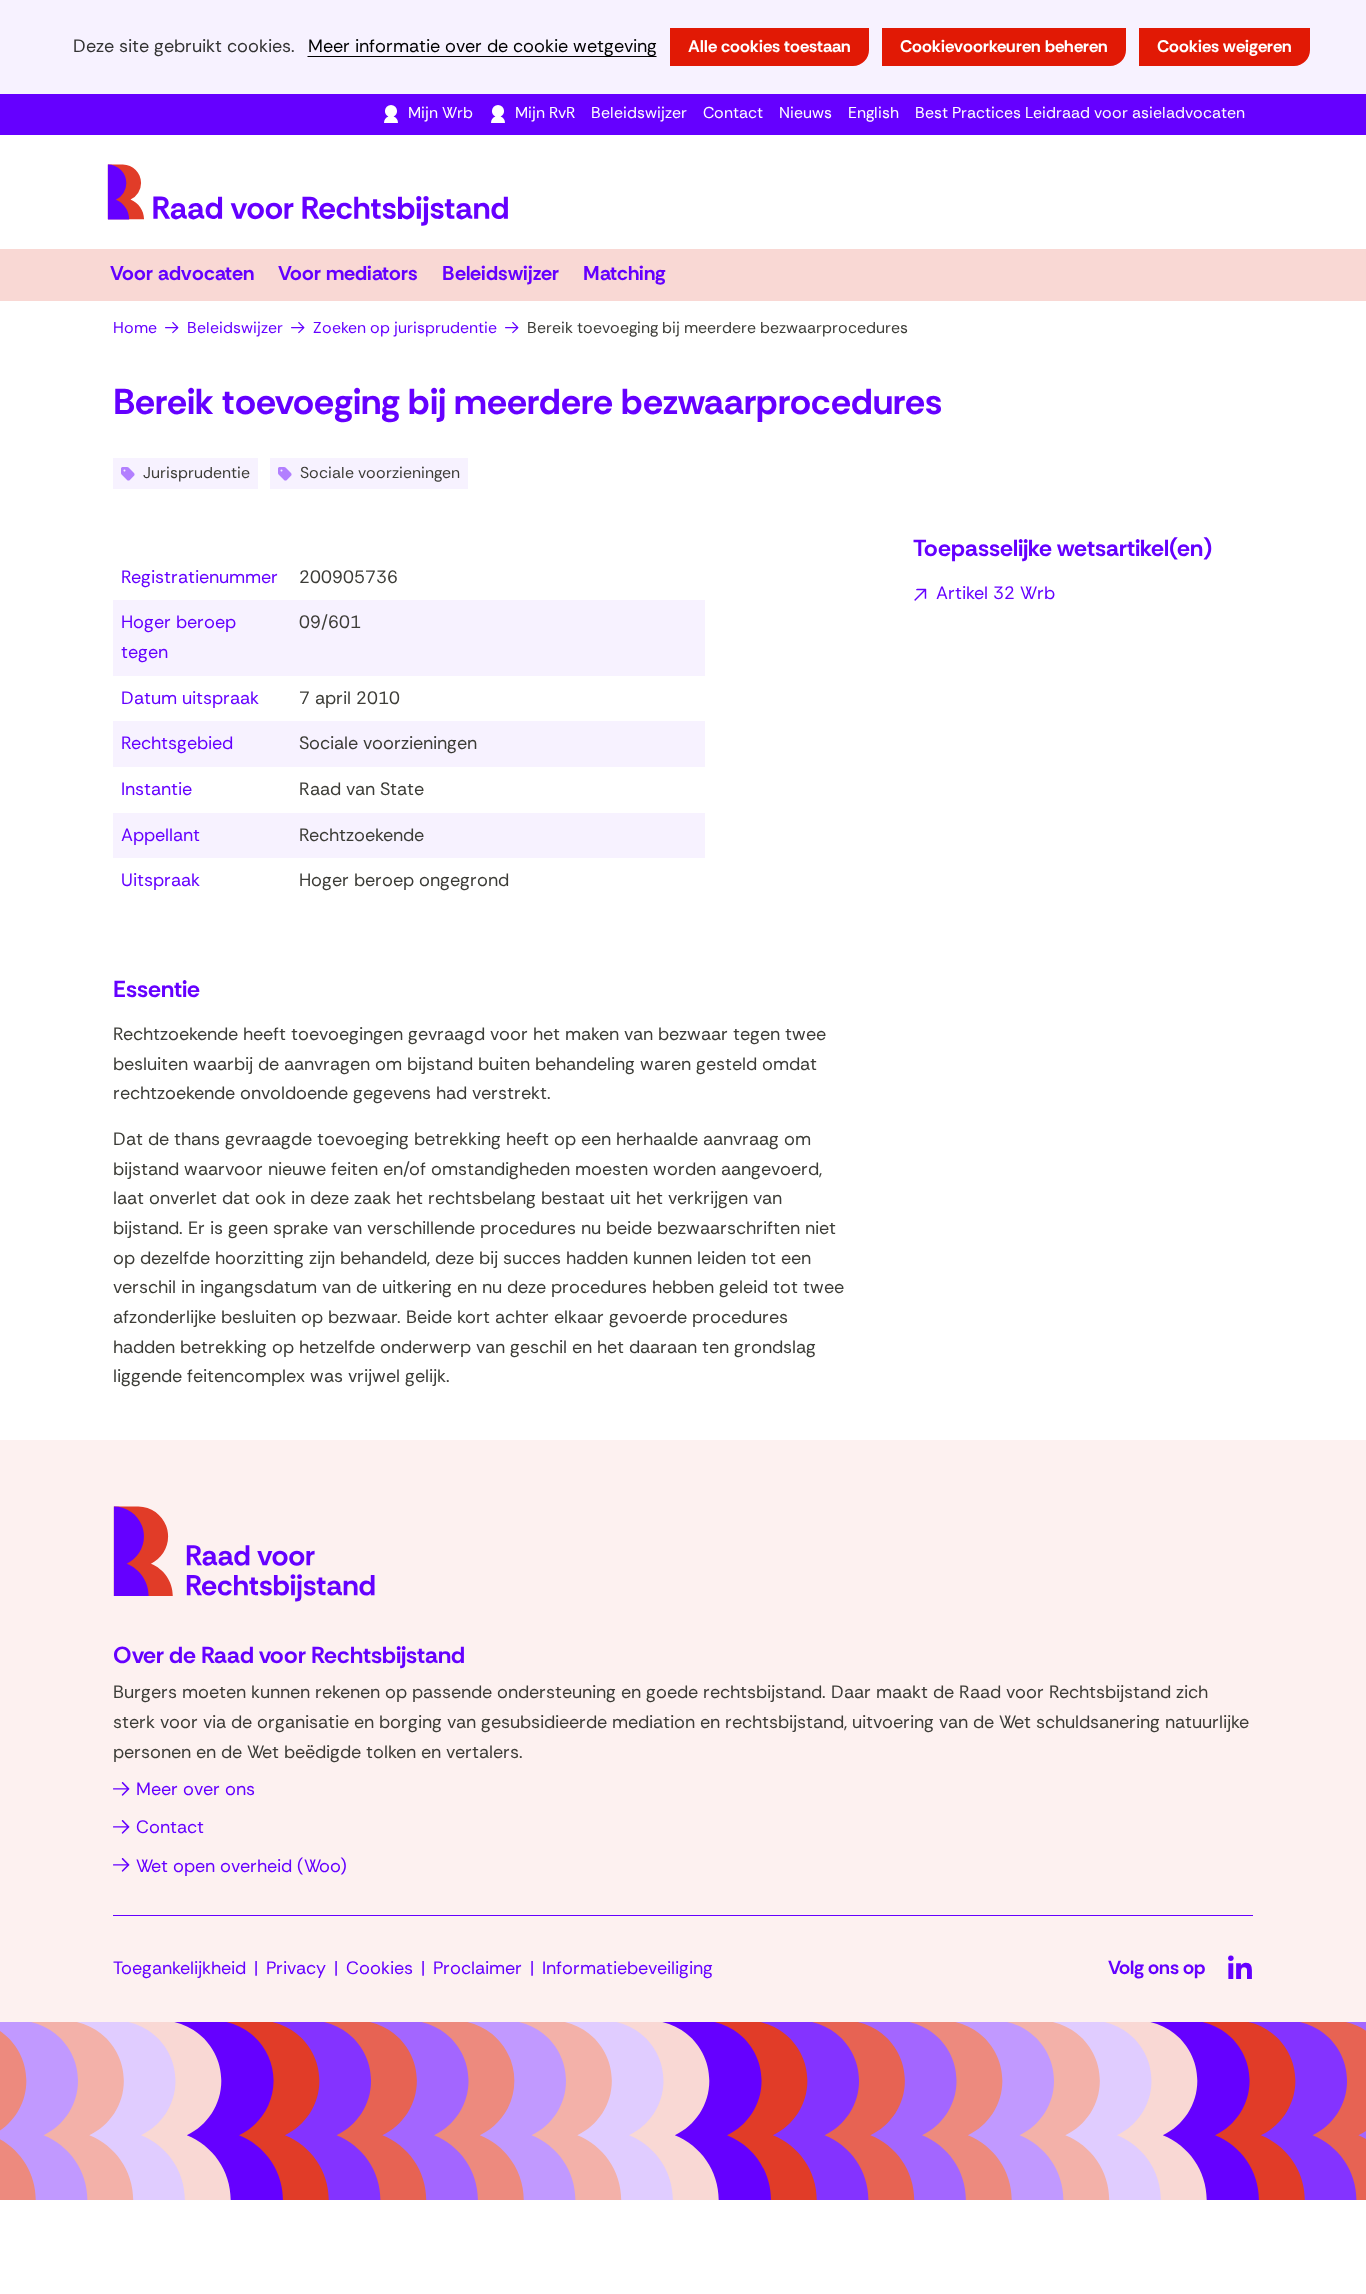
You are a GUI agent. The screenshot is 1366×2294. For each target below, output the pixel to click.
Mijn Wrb (440, 112)
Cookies (379, 1968)
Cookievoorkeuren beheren (1004, 46)
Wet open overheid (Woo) (241, 1866)
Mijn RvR (545, 112)
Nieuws (805, 112)
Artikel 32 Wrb (995, 593)
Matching (624, 273)
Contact (733, 112)
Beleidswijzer (639, 112)
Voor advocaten (182, 273)
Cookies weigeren (1224, 46)
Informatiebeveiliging (627, 1968)
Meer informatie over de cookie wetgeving (482, 46)
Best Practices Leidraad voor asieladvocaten (1080, 112)
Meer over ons (195, 1789)
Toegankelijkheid (179, 1968)
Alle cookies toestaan (769, 46)
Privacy (296, 1968)
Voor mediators (348, 273)
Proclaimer (477, 1968)
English (873, 112)
